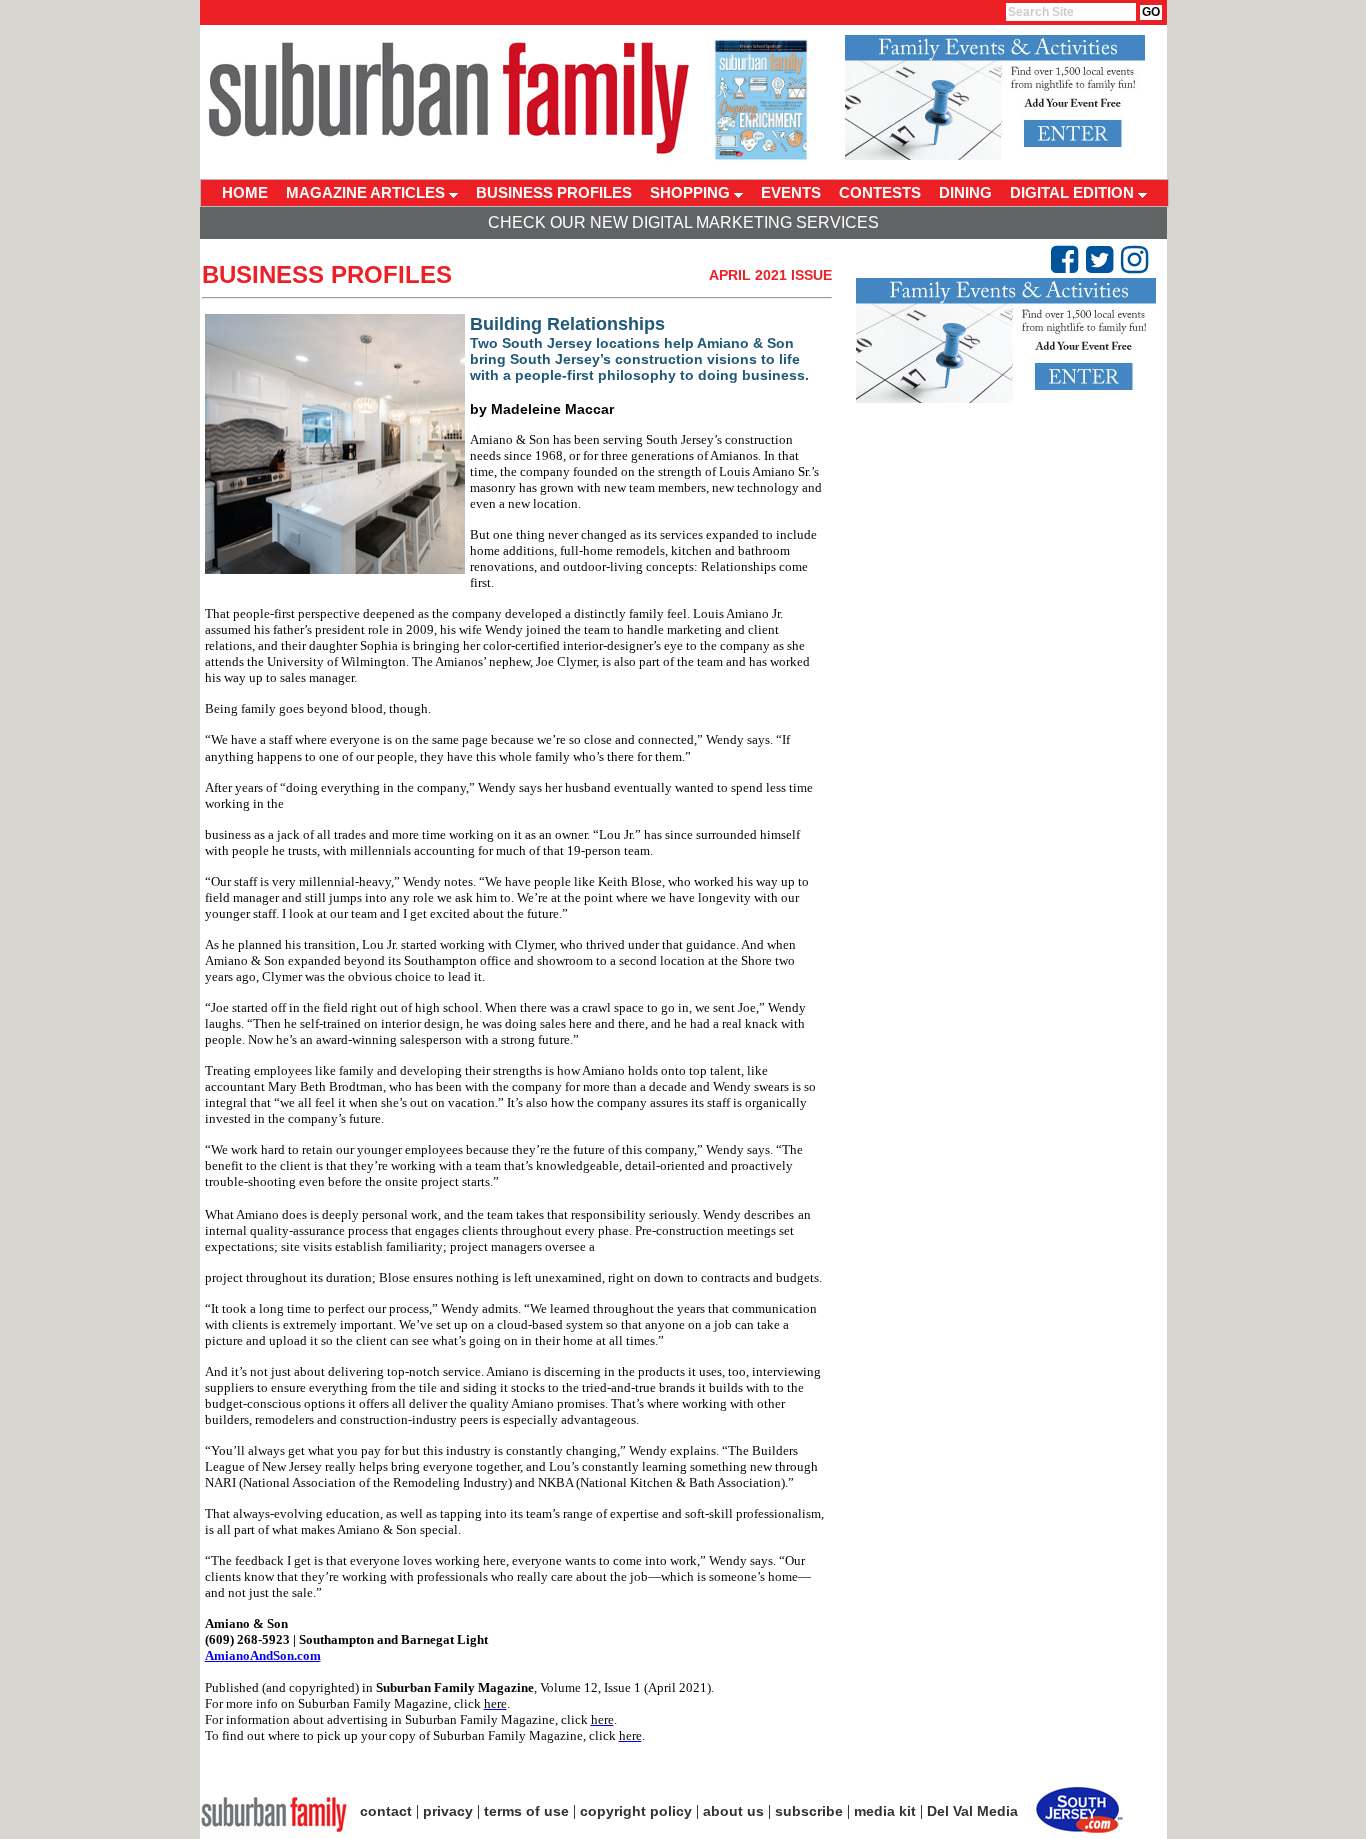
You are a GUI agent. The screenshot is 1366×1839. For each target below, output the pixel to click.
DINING (965, 192)
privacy (448, 1811)
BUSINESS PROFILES (554, 192)
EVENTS (791, 192)
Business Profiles (327, 274)
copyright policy (636, 1811)
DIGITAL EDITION (1074, 192)
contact (386, 1811)
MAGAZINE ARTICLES (367, 192)
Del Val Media (972, 1811)
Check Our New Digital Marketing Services (683, 222)
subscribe (809, 1811)
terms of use (526, 1811)
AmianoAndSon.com (263, 1655)
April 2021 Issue (770, 275)
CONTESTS (880, 192)
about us (733, 1811)
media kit (885, 1811)
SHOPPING (692, 192)
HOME (245, 192)
